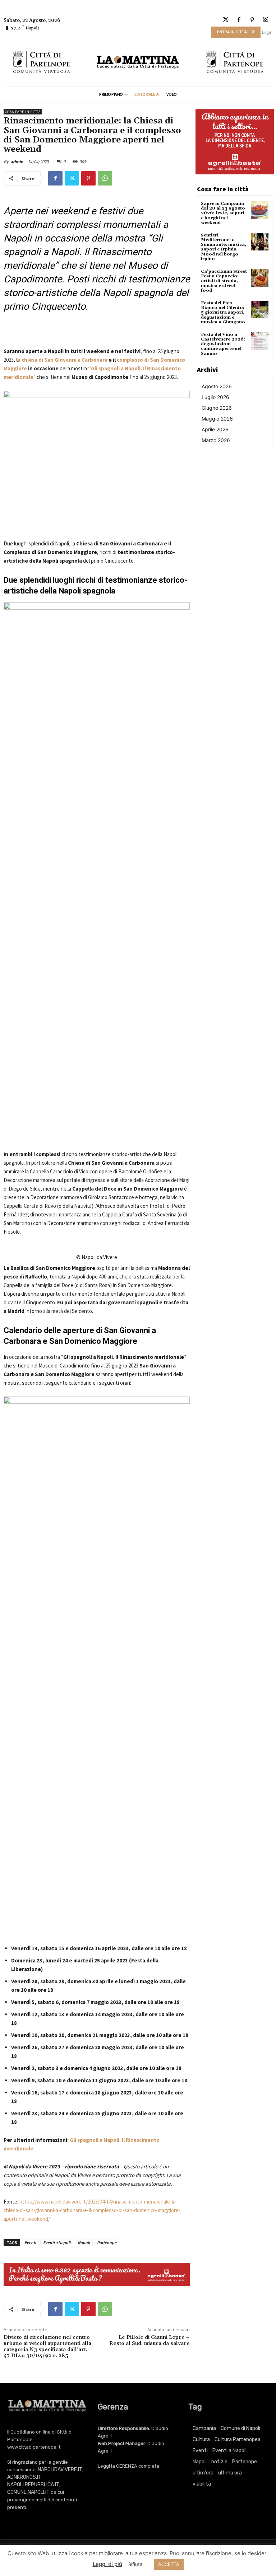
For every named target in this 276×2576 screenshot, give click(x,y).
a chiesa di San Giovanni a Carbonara (63, 360)
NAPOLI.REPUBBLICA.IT (33, 2485)
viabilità (202, 2484)
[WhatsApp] (105, 178)
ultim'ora (203, 2473)
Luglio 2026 (215, 397)
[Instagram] (266, 20)
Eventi (30, 2242)
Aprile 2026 (215, 429)
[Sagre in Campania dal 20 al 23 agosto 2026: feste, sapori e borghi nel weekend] (260, 210)
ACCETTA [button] (169, 2564)
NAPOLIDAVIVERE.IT (60, 2470)
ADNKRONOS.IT (24, 2477)
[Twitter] (226, 20)
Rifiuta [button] (135, 2564)
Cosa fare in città (23, 112)
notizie (219, 2462)
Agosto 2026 (217, 386)
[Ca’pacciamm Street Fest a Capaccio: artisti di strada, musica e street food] (260, 278)
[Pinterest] (252, 20)
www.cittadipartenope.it (34, 2447)
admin (17, 162)
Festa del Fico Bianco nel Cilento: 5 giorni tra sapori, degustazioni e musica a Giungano (223, 313)
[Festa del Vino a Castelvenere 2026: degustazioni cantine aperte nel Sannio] (260, 341)
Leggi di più (107, 2564)
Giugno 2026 (217, 408)
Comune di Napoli (240, 2428)
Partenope (107, 2242)
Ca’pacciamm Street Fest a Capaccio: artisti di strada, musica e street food (224, 281)
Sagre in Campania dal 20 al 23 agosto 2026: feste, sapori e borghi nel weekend (223, 213)
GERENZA (127, 2466)
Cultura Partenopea (238, 2439)
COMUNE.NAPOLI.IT (28, 2492)
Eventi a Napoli (57, 2242)
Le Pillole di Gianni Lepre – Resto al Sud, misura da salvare (149, 2340)
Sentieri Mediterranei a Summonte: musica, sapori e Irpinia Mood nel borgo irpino (224, 247)
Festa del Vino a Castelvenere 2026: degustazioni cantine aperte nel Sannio (223, 344)
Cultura (201, 2439)
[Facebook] (239, 20)
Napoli (84, 2242)
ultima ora (230, 2473)
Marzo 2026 (216, 440)
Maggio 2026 (217, 419)
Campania (204, 2428)
